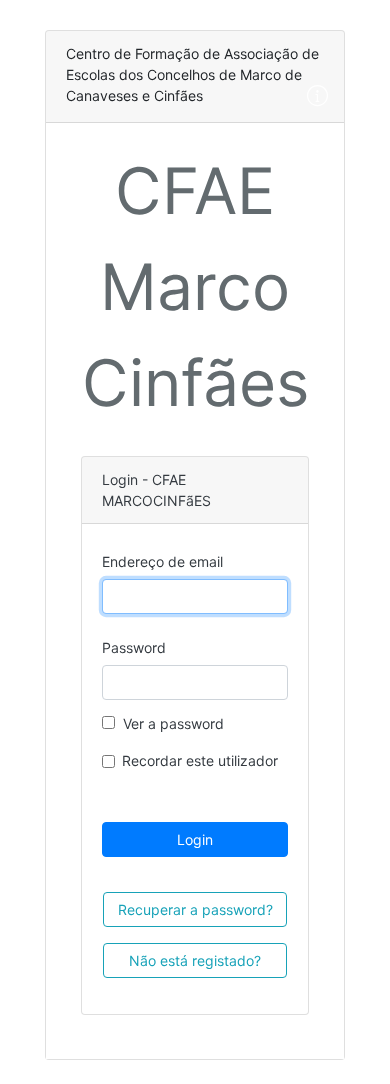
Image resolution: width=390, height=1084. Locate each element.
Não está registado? (195, 960)
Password (134, 647)
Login (195, 839)
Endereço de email (162, 561)
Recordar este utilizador (200, 760)
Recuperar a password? (195, 909)
